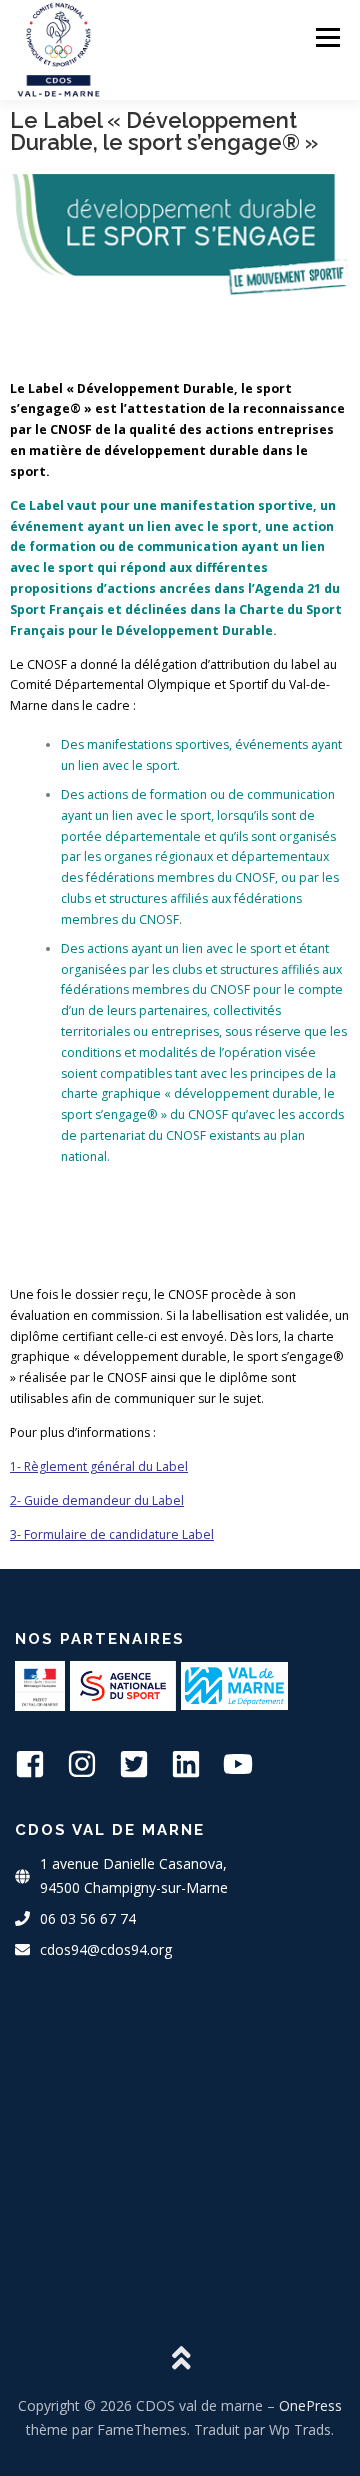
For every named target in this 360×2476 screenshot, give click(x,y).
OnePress (310, 2405)
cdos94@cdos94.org (106, 1949)
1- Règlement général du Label (99, 1466)
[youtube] (247, 1764)
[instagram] (91, 1764)
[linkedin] (195, 1764)
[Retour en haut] (180, 2358)
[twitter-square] (143, 1764)
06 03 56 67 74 (88, 1918)
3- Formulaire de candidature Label (112, 1534)
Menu (326, 37)
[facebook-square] (39, 1764)
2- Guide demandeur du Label (97, 1500)
